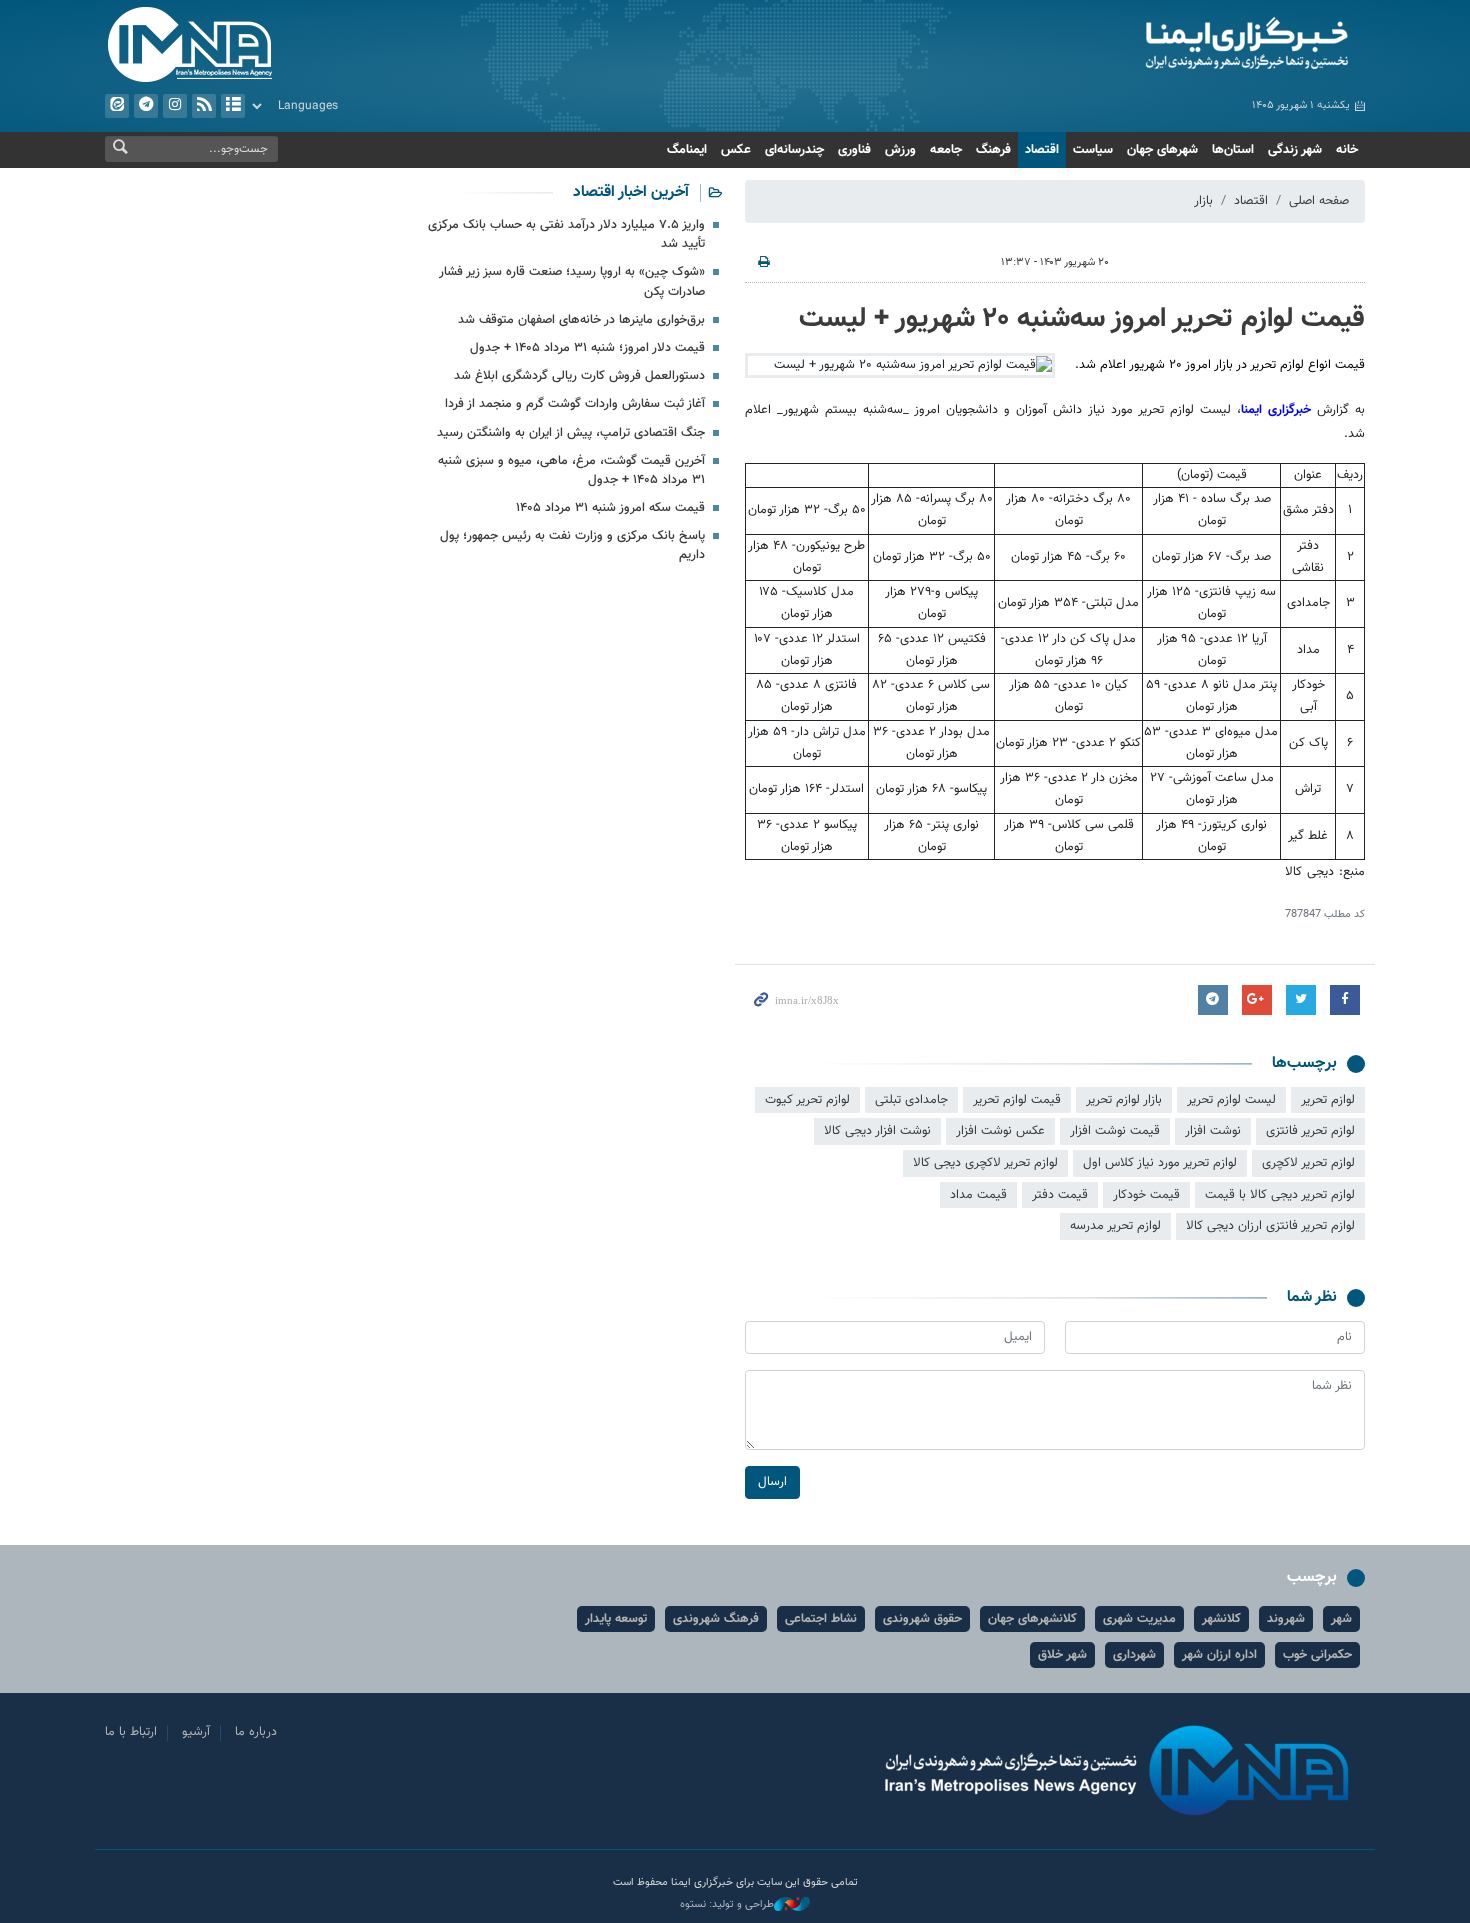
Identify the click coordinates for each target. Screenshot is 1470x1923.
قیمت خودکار (1146, 1195)
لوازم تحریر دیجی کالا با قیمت (1280, 1195)
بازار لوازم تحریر (1124, 1100)
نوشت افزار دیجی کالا (877, 1131)
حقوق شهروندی (922, 1619)
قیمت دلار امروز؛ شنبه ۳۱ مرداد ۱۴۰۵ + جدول (587, 348)
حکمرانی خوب (1317, 1655)
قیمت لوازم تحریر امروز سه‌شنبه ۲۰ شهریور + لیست (1082, 319)
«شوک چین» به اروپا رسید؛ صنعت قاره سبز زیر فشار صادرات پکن (572, 281)
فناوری (854, 150)
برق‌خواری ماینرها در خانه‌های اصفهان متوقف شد (581, 320)
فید (204, 106)
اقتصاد (1042, 150)
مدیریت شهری (1139, 1619)
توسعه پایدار (616, 1619)
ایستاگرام (175, 106)
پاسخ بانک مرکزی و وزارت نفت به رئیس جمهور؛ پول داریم (572, 545)
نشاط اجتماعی (821, 1619)
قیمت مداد (978, 1195)
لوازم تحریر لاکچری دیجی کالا (985, 1163)
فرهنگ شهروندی (716, 1619)
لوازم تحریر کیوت (807, 1100)
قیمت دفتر (1060, 1195)
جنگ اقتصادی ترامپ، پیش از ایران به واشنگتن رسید (571, 433)
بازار (1203, 201)
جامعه (946, 150)
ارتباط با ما (131, 1732)
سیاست (1093, 150)
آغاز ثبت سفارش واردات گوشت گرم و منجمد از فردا (575, 404)
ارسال (772, 1482)
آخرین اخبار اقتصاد (631, 192)
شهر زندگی (1295, 150)
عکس (736, 150)
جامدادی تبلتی (911, 1100)
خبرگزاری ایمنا (1276, 410)
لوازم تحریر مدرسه (1115, 1226)
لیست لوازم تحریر (1231, 1100)
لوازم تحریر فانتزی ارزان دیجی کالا (1270, 1226)
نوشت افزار (1213, 1131)
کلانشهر (1221, 1619)
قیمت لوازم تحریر (1017, 1100)
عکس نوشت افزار (1000, 1131)
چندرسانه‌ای (794, 150)
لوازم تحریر (1328, 1100)
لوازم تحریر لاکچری (1308, 1163)
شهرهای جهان (1162, 150)
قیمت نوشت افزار (1115, 1131)
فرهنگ (993, 150)
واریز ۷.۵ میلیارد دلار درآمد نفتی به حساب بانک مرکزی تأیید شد (566, 234)
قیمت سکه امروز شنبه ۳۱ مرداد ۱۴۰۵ (610, 508)
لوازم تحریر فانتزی (1310, 1131)
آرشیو (233, 106)
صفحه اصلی (1319, 201)
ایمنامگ (687, 150)
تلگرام (146, 106)
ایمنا (1161, 45)
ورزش (900, 150)
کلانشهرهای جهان (1032, 1619)
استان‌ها (1233, 150)
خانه (1347, 150)
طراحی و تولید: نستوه (727, 1905)
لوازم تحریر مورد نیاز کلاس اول (1160, 1163)
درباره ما (256, 1732)
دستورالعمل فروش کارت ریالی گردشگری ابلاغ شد (579, 376)
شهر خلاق (1062, 1655)
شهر (1341, 1619)
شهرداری (1134, 1655)
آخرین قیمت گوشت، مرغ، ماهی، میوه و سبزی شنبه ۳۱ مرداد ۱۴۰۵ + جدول (571, 470)
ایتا (117, 106)
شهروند (1286, 1619)
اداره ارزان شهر (1219, 1655)
